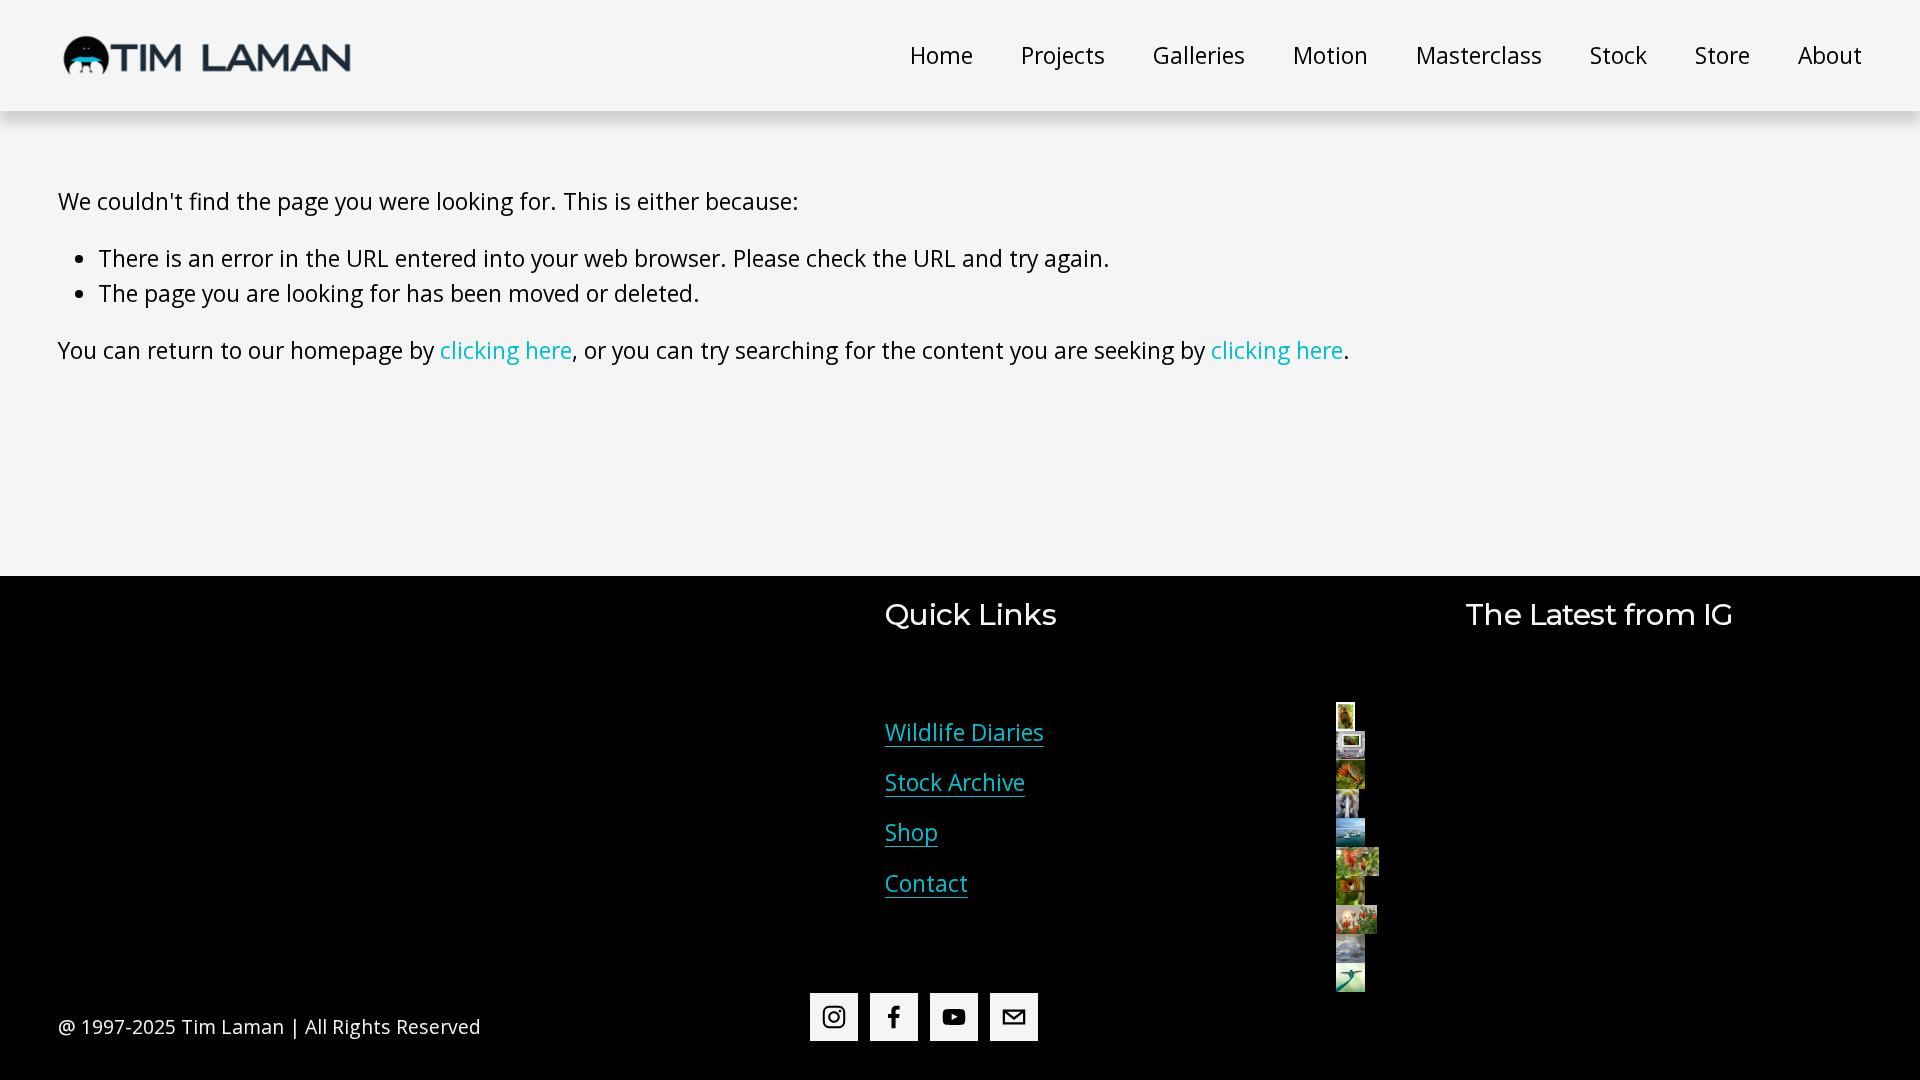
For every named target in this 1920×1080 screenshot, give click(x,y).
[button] (1345, 716)
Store (1722, 55)
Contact (926, 883)
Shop (911, 832)
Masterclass (1479, 55)
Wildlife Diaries (964, 732)
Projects (1063, 55)
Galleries (1199, 55)
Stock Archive (955, 782)
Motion (1330, 55)
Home (941, 55)
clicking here (506, 350)
